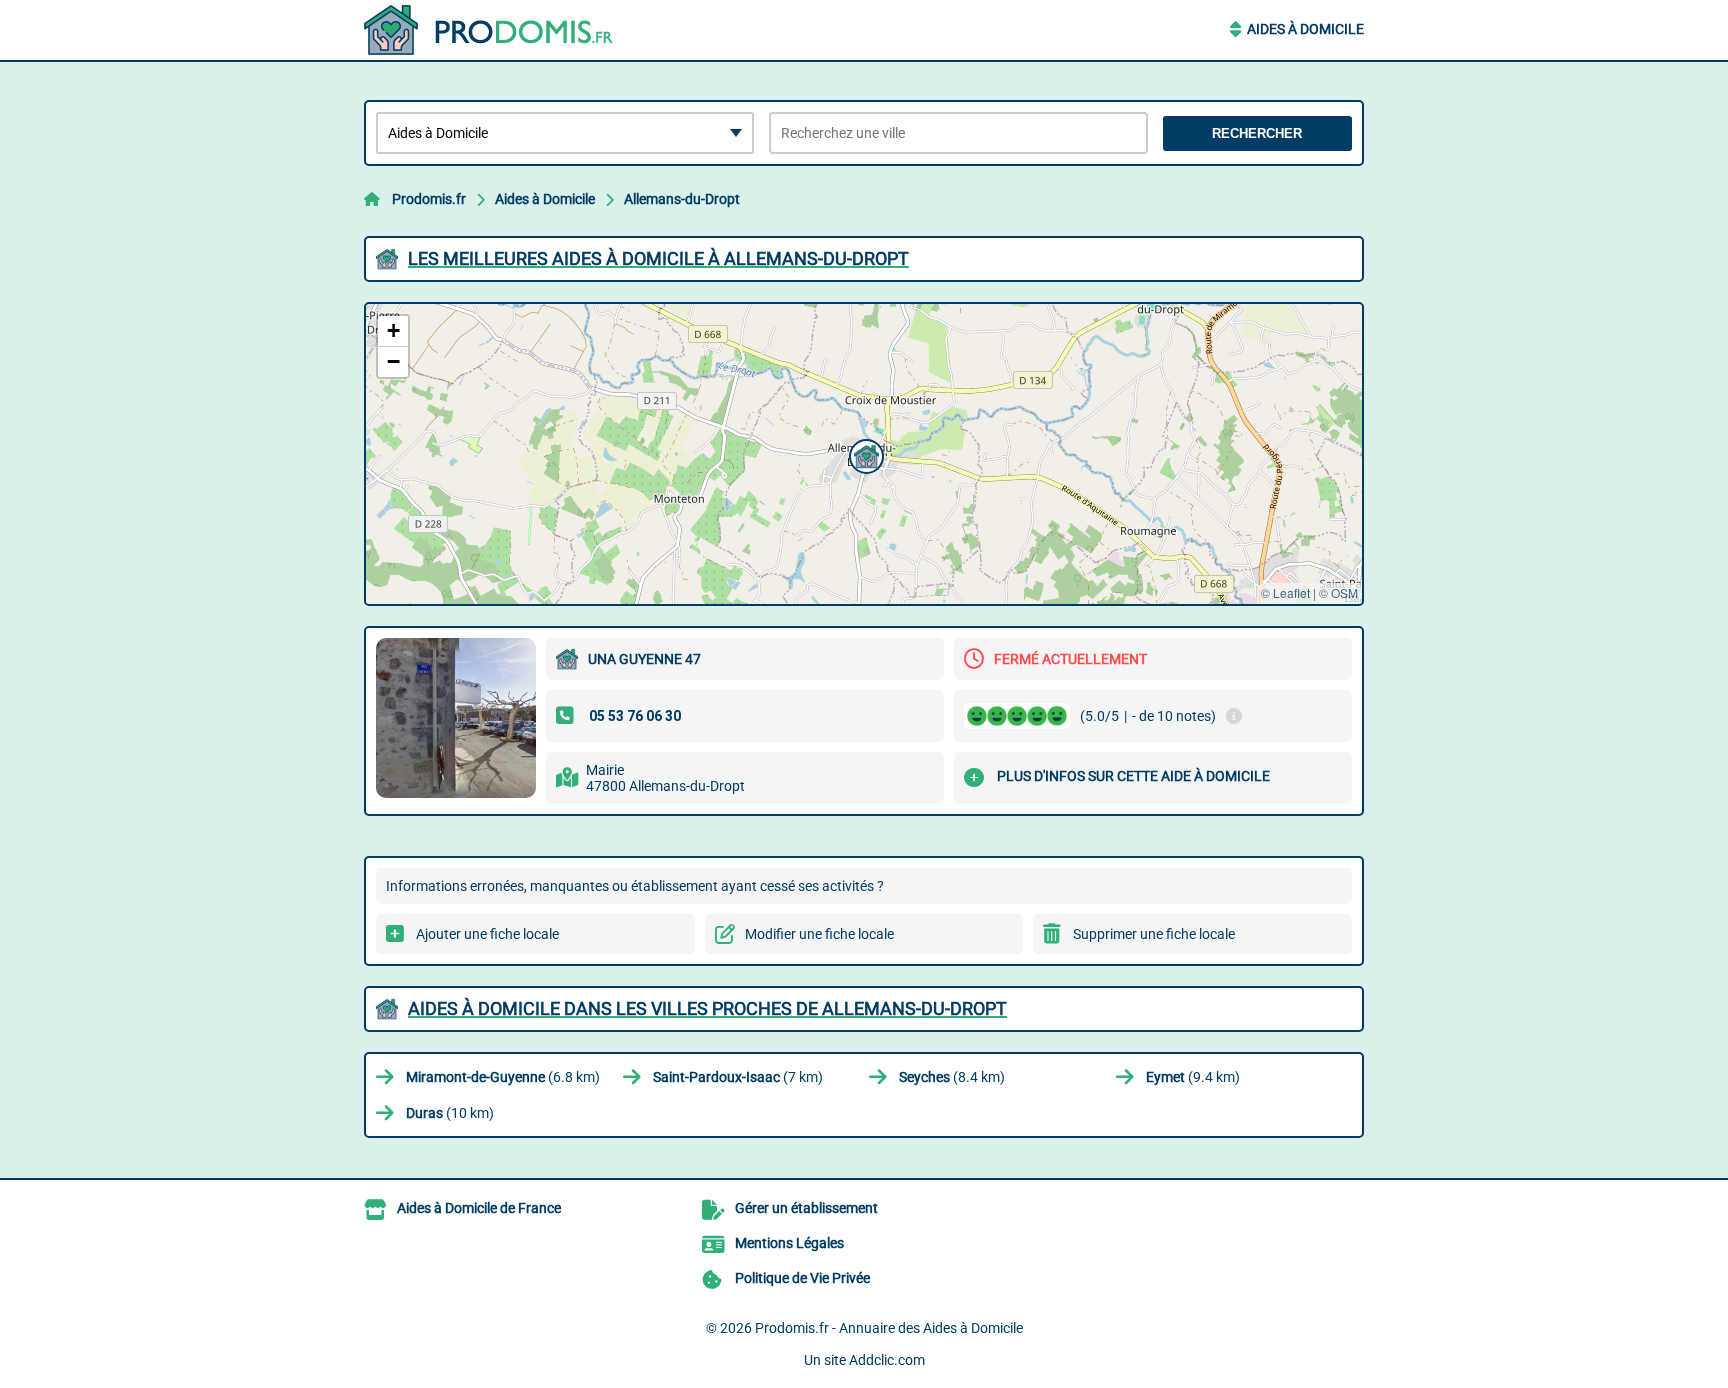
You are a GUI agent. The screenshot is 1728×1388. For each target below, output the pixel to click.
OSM (1344, 592)
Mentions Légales (789, 1243)
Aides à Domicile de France (479, 1208)
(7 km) (738, 1077)
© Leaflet (1285, 592)
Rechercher (1257, 133)
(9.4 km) (1193, 1077)
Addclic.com (887, 1360)
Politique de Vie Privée (802, 1278)
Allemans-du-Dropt (682, 199)
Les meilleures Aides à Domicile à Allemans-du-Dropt (658, 258)
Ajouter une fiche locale (487, 934)
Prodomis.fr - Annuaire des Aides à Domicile (889, 1328)
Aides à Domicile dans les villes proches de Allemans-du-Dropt (707, 1008)
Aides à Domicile (1305, 29)
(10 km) (450, 1113)
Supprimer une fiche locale (1154, 934)
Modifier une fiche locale (819, 934)
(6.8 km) (503, 1077)
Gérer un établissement (806, 1208)
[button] (864, 454)
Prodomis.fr (429, 199)
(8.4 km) (952, 1077)
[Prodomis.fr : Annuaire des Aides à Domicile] (489, 30)
